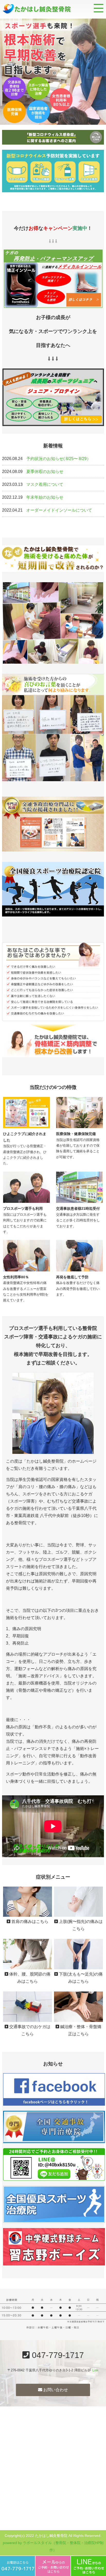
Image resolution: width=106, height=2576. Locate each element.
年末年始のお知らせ (45, 497)
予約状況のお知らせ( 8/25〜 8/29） (59, 459)
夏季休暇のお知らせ (45, 472)
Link (95, 2370)
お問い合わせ (55, 2390)
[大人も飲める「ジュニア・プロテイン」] (53, 422)
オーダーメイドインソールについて (59, 510)
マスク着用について (45, 484)
